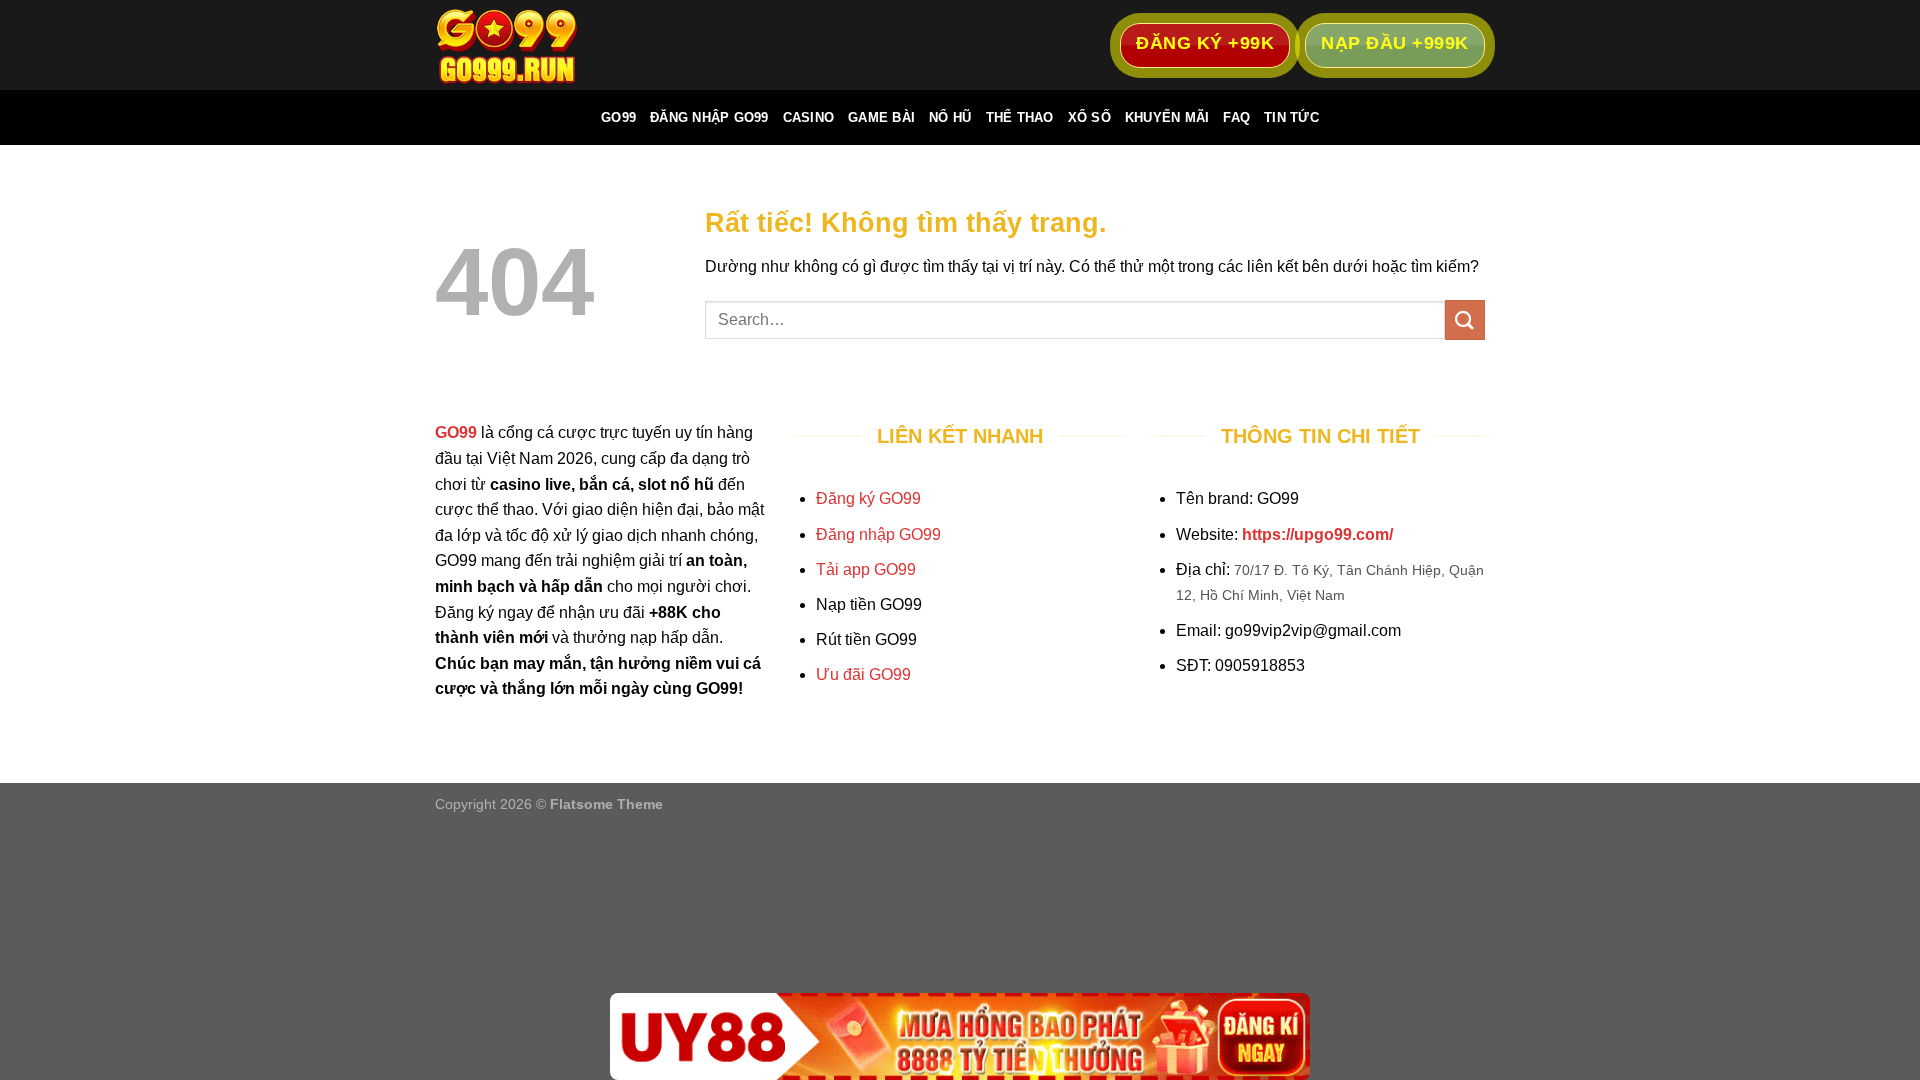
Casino (809, 117)
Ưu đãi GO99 (863, 674)
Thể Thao (1020, 117)
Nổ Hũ (950, 117)
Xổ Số (1089, 117)
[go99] (535, 45)
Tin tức (1291, 117)
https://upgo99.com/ (1317, 534)
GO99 (618, 117)
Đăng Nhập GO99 (709, 117)
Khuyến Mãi (1167, 117)
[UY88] (960, 1036)
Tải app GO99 (866, 569)
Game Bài (881, 117)
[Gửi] (1465, 319)
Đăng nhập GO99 (878, 534)
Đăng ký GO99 (868, 498)
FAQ (1236, 117)
